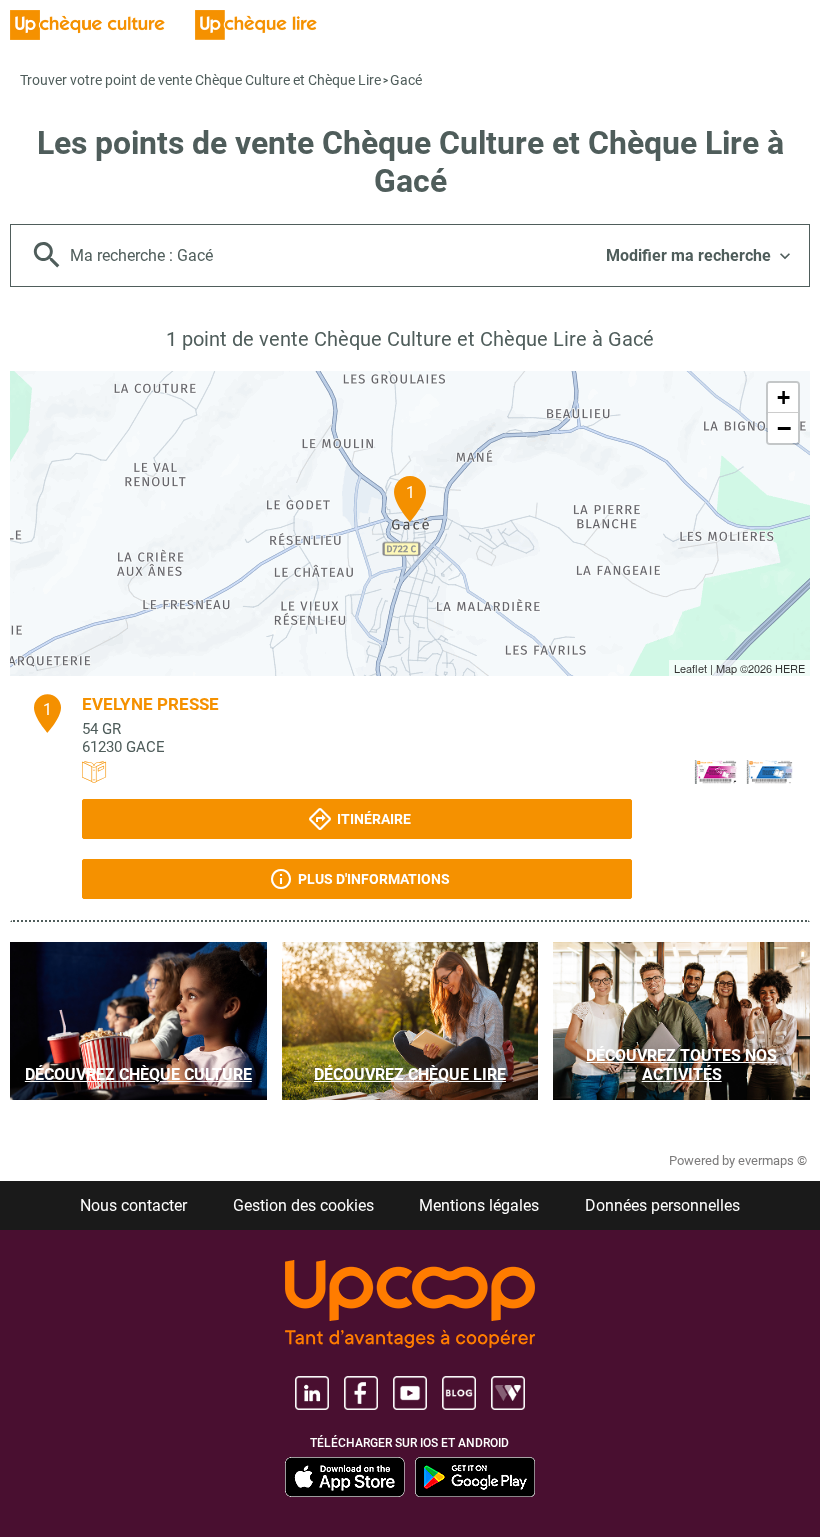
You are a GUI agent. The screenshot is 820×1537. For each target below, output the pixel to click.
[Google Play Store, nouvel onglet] (475, 1477)
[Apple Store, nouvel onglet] (345, 1477)
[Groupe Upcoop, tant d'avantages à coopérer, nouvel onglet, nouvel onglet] (410, 1305)
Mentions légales (479, 1205)
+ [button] (783, 397)
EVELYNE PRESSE (150, 704)
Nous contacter (133, 1205)
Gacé (406, 80)
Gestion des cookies (303, 1205)
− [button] (784, 428)
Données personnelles (662, 1205)
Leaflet (690, 668)
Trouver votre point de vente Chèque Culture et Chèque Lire (200, 80)
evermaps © (772, 1160)
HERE (790, 668)
